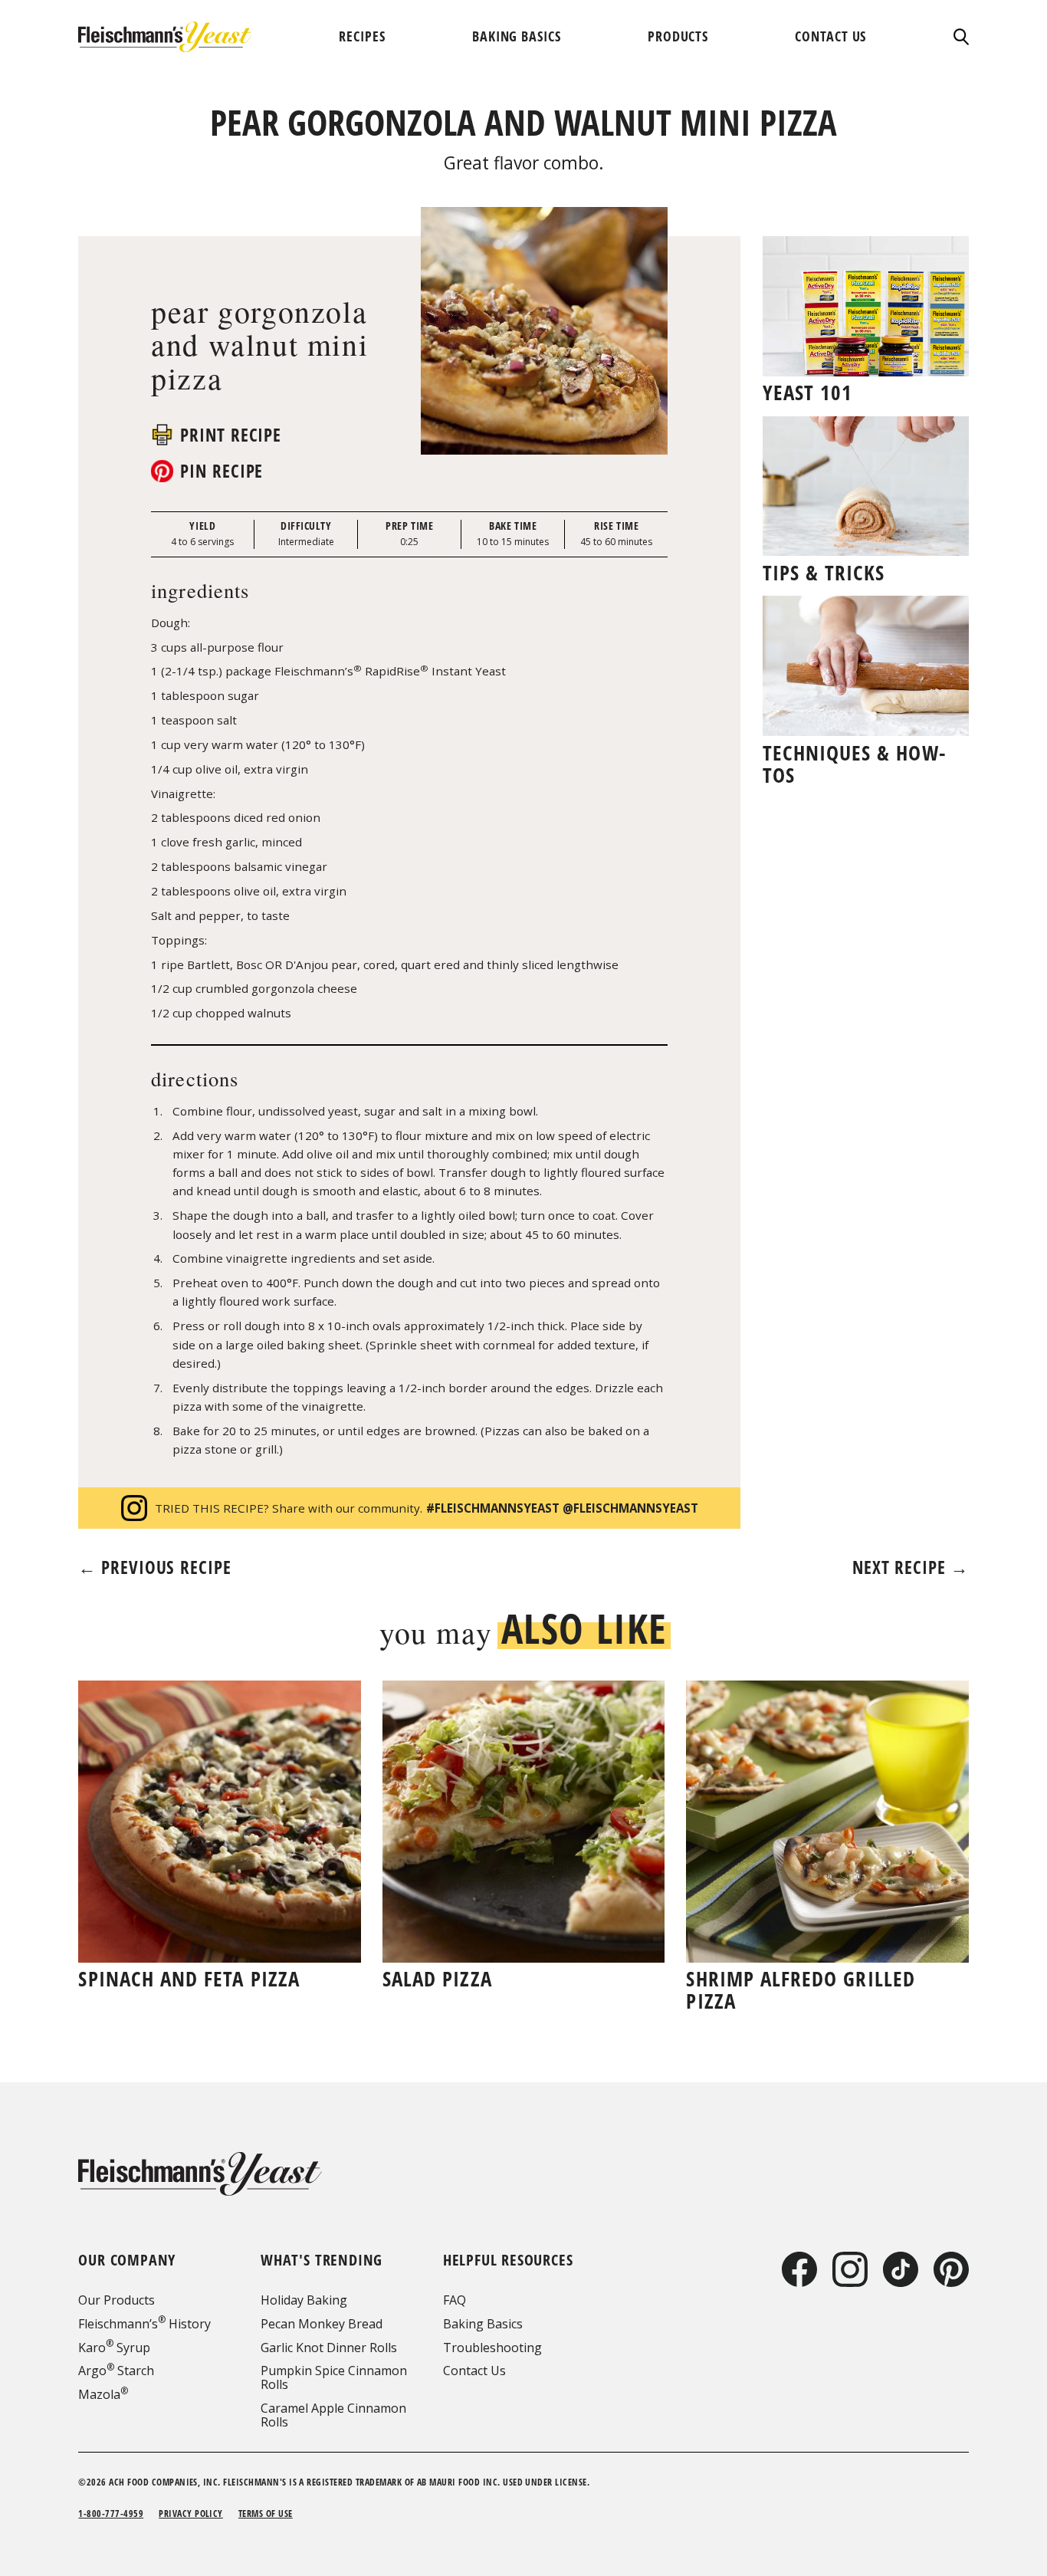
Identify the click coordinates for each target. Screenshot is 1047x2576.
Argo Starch (116, 2371)
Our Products (117, 2300)
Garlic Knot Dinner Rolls (329, 2348)
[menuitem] (362, 36)
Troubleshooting (492, 2348)
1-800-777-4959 (111, 2514)
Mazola (103, 2394)
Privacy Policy (191, 2514)
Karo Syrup (114, 2348)
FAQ (455, 2300)
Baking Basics (483, 2324)
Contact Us (474, 2371)
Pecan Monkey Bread (322, 2324)
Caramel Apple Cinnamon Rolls (333, 2415)
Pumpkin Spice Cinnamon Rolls (334, 2377)
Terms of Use (266, 2514)
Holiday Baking (304, 2300)
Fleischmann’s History (144, 2324)
